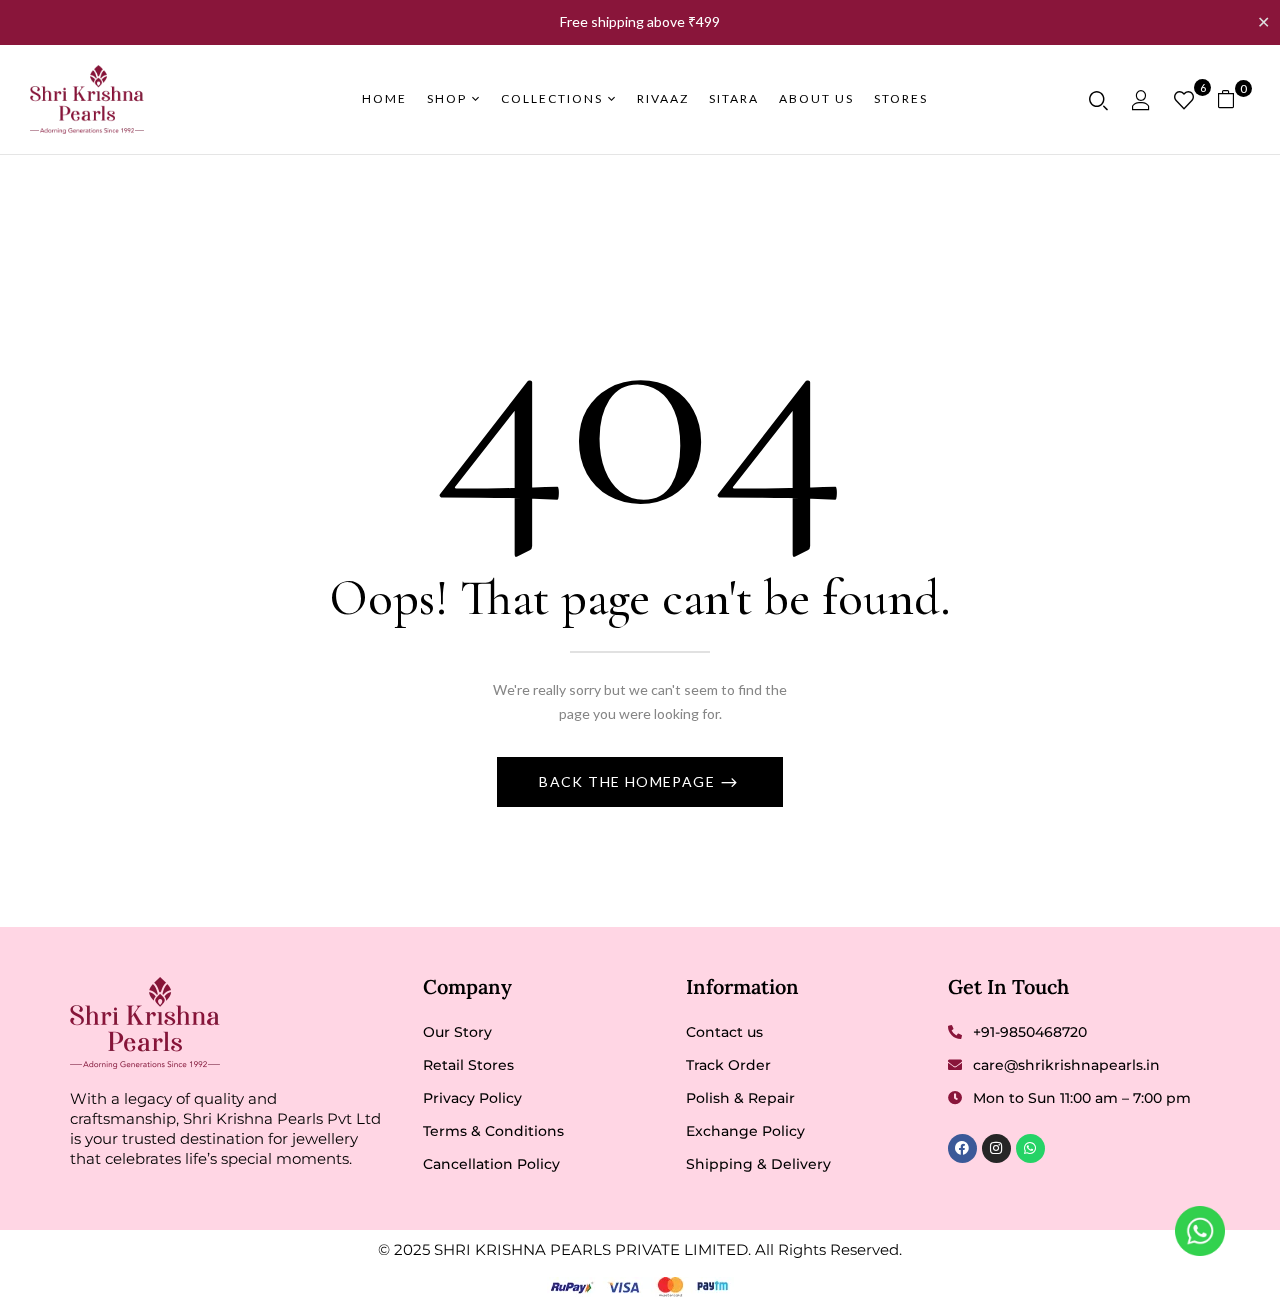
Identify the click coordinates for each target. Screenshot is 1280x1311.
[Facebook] (962, 1148)
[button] (1233, 99)
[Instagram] (996, 1148)
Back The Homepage (629, 781)
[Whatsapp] (1030, 1148)
